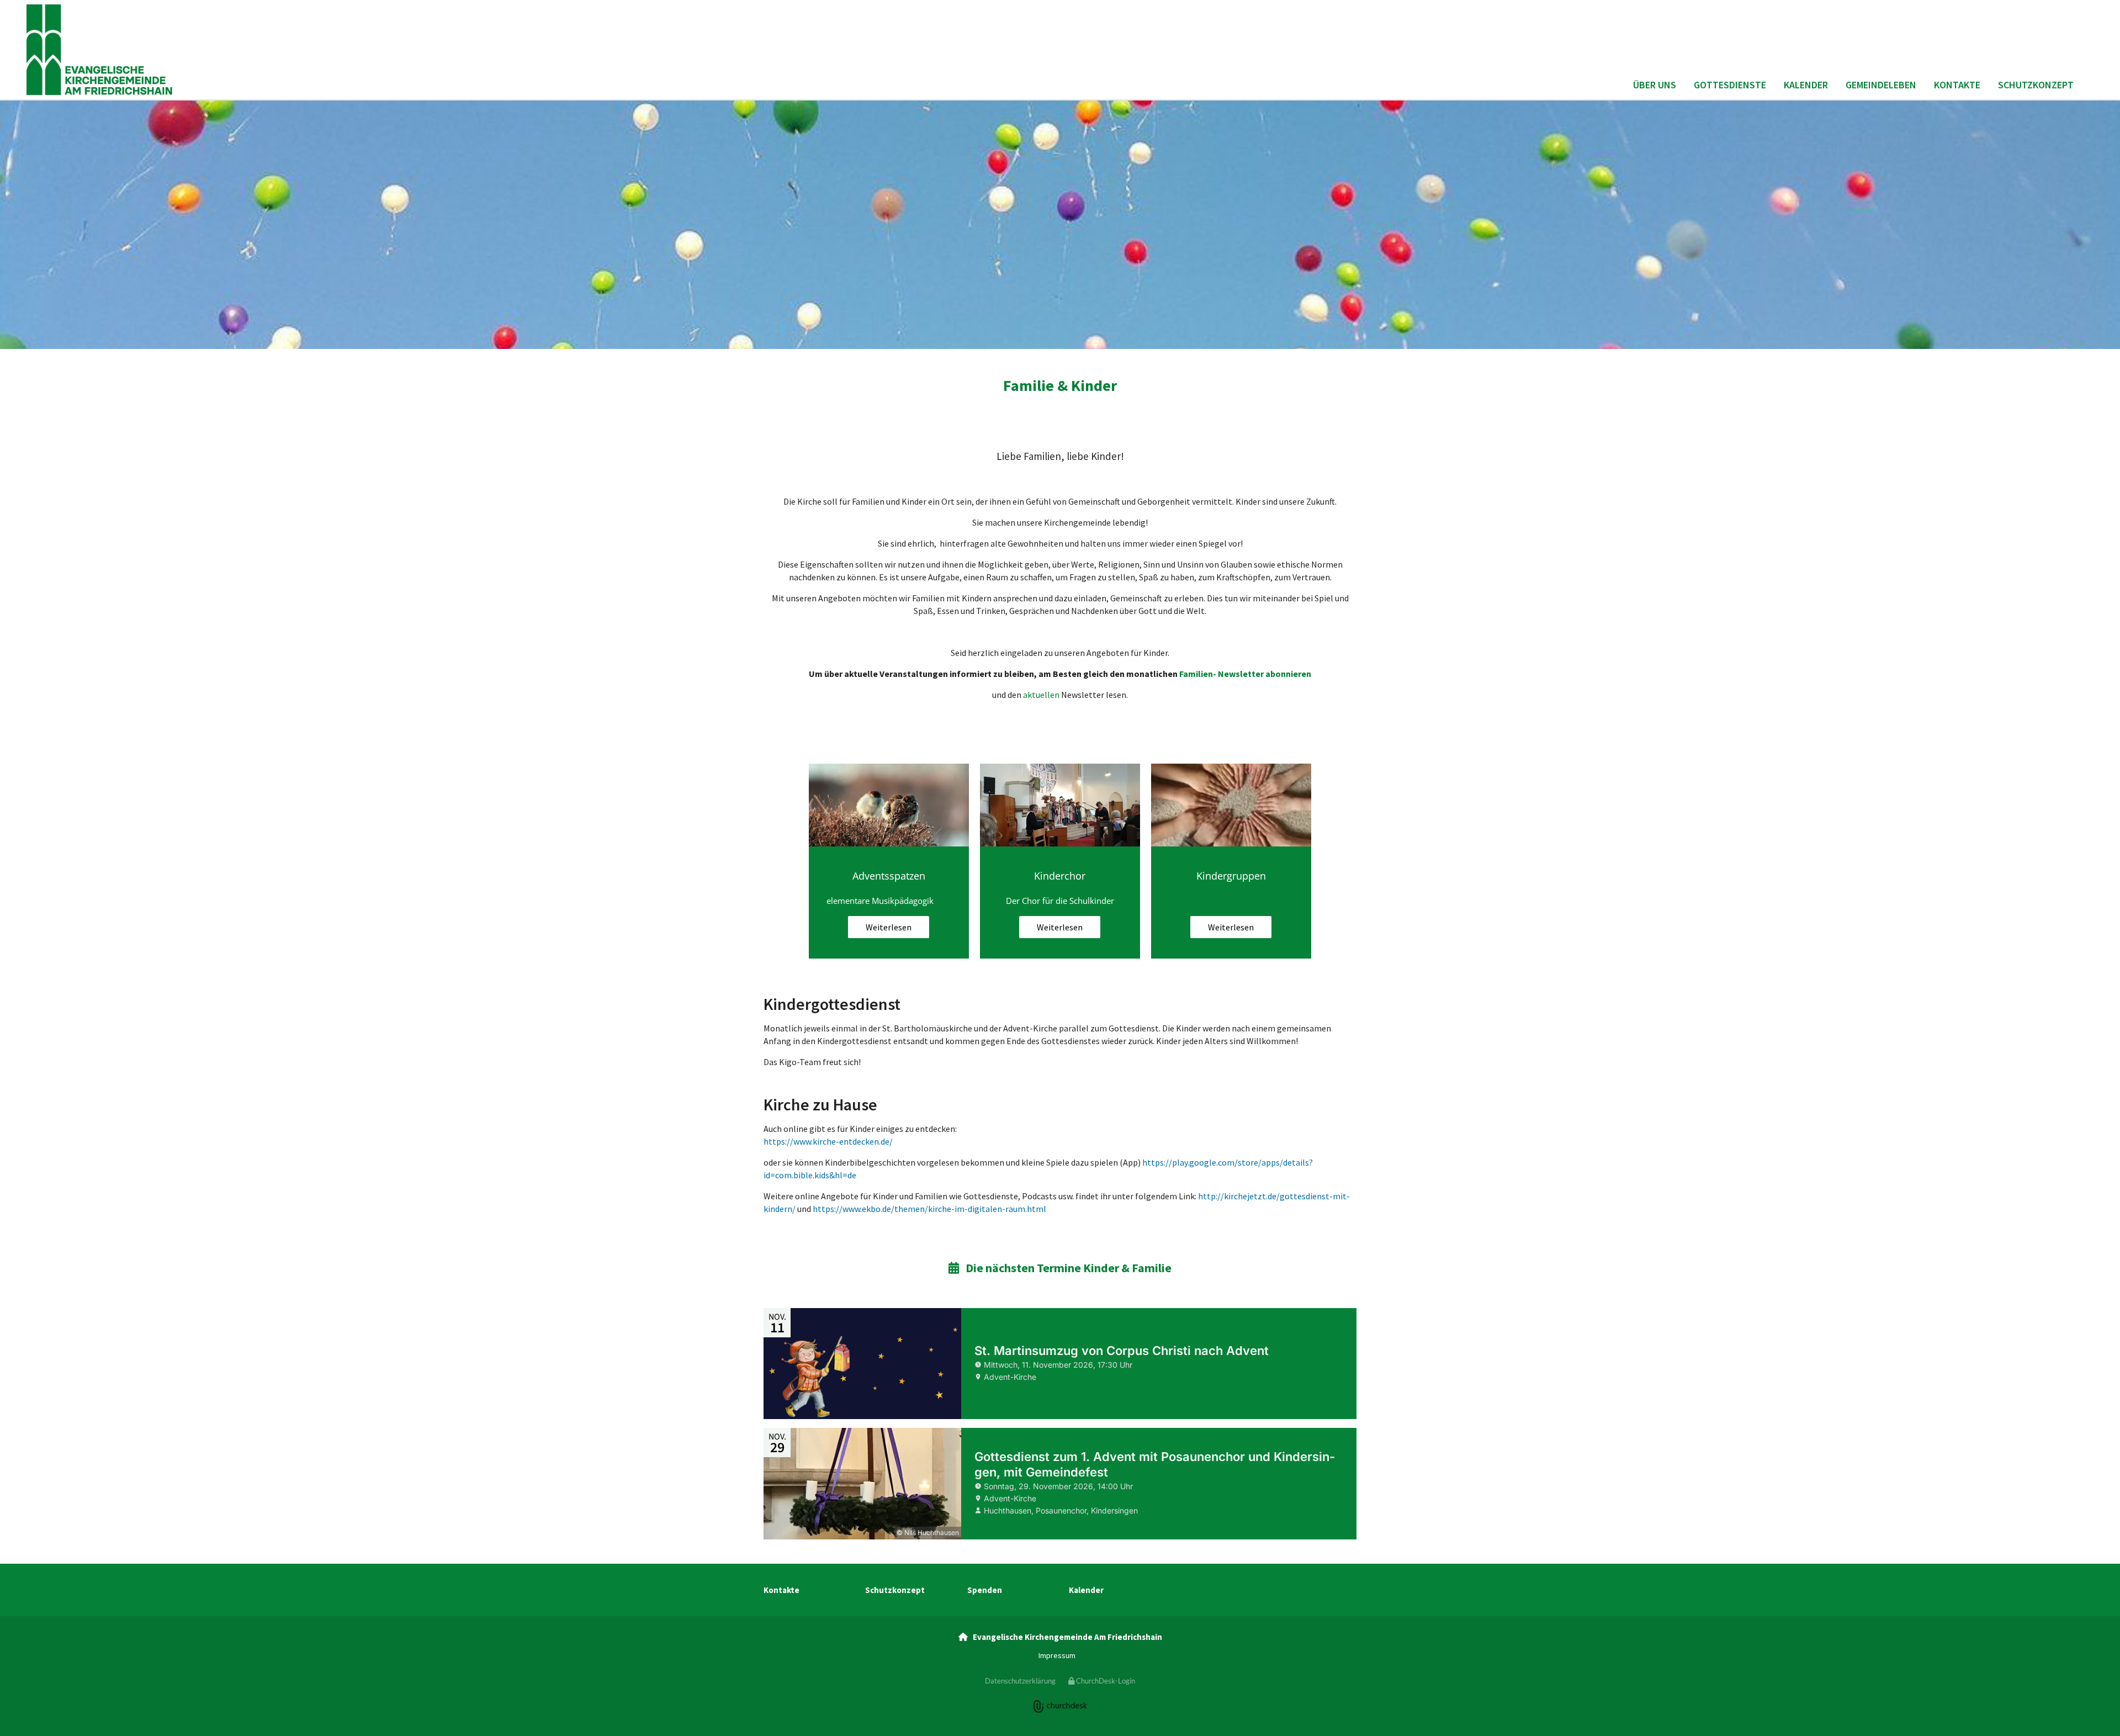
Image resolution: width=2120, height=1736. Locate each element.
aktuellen (1041, 695)
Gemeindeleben (1881, 85)
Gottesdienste (1730, 85)
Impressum (1057, 1655)
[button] (889, 927)
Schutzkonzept (2036, 85)
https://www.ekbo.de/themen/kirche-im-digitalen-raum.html (929, 1209)
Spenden (985, 1590)
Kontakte (1957, 85)
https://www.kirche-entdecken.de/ (828, 1141)
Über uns (1655, 85)
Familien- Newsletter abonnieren (1245, 674)
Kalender (1806, 85)
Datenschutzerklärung (1020, 1681)
